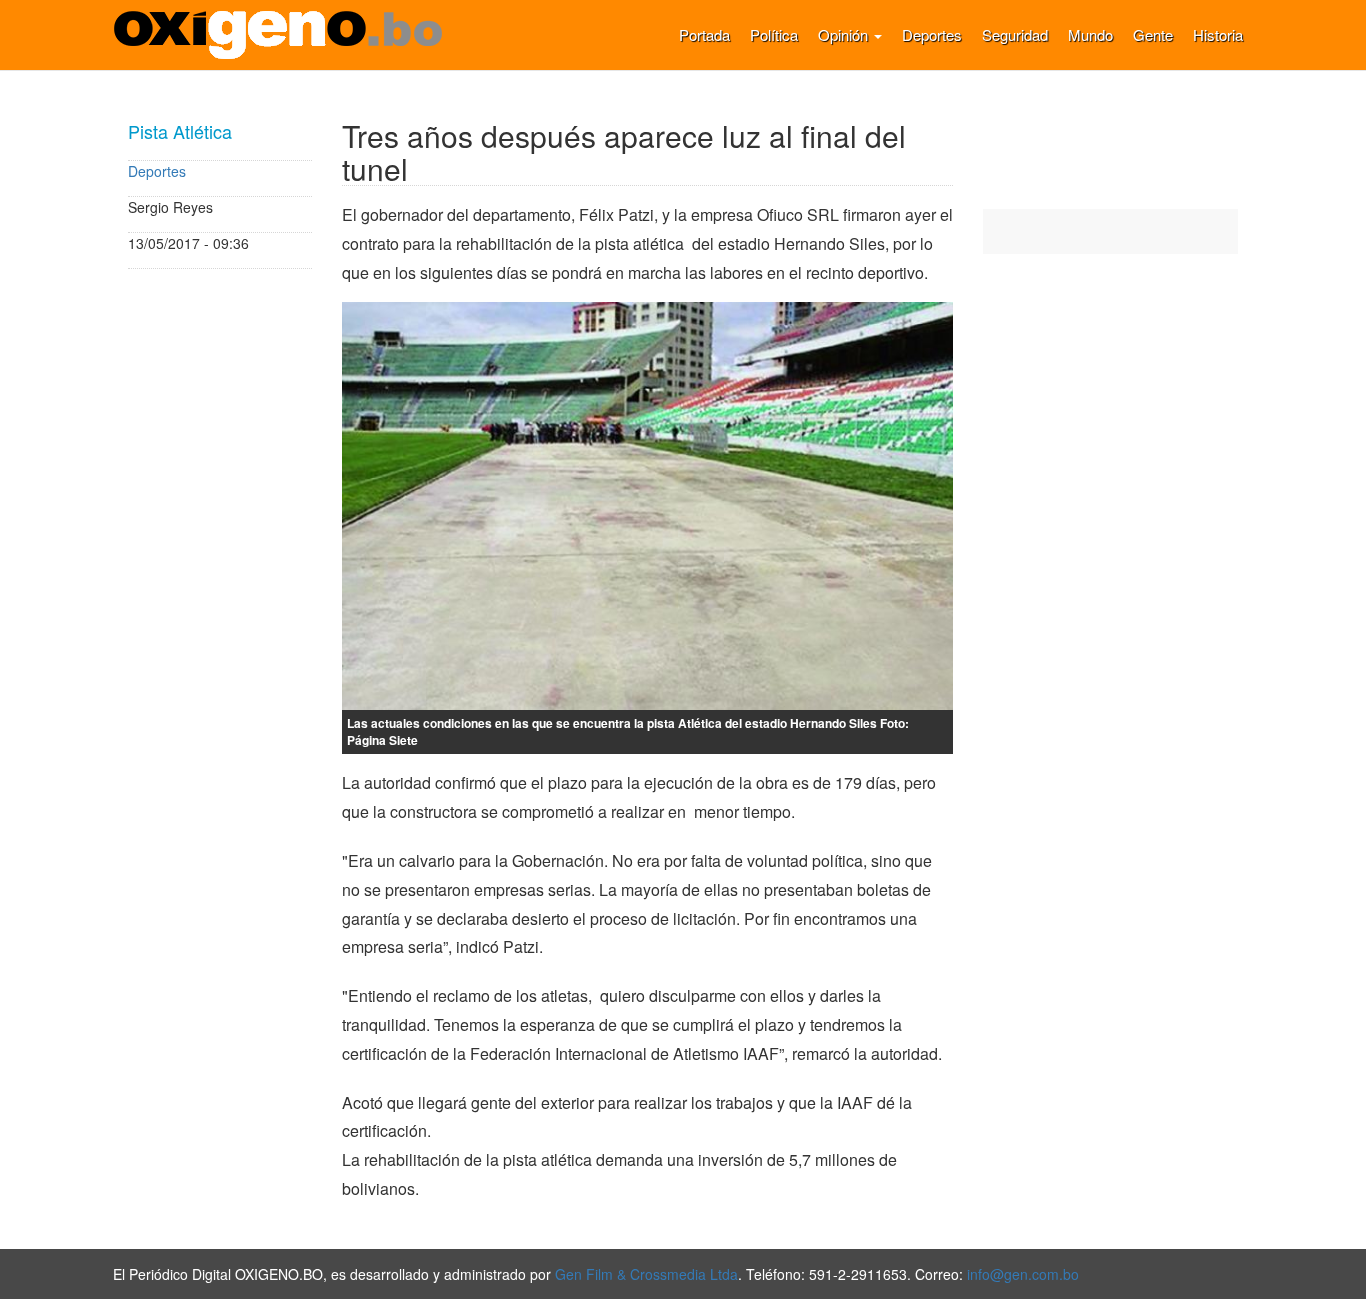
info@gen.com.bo (1023, 1274)
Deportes (932, 34)
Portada (704, 34)
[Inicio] (285, 35)
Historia (1218, 34)
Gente (1153, 34)
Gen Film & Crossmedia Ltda (646, 1274)
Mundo (1090, 34)
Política (774, 34)
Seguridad (1015, 34)
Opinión (845, 34)
